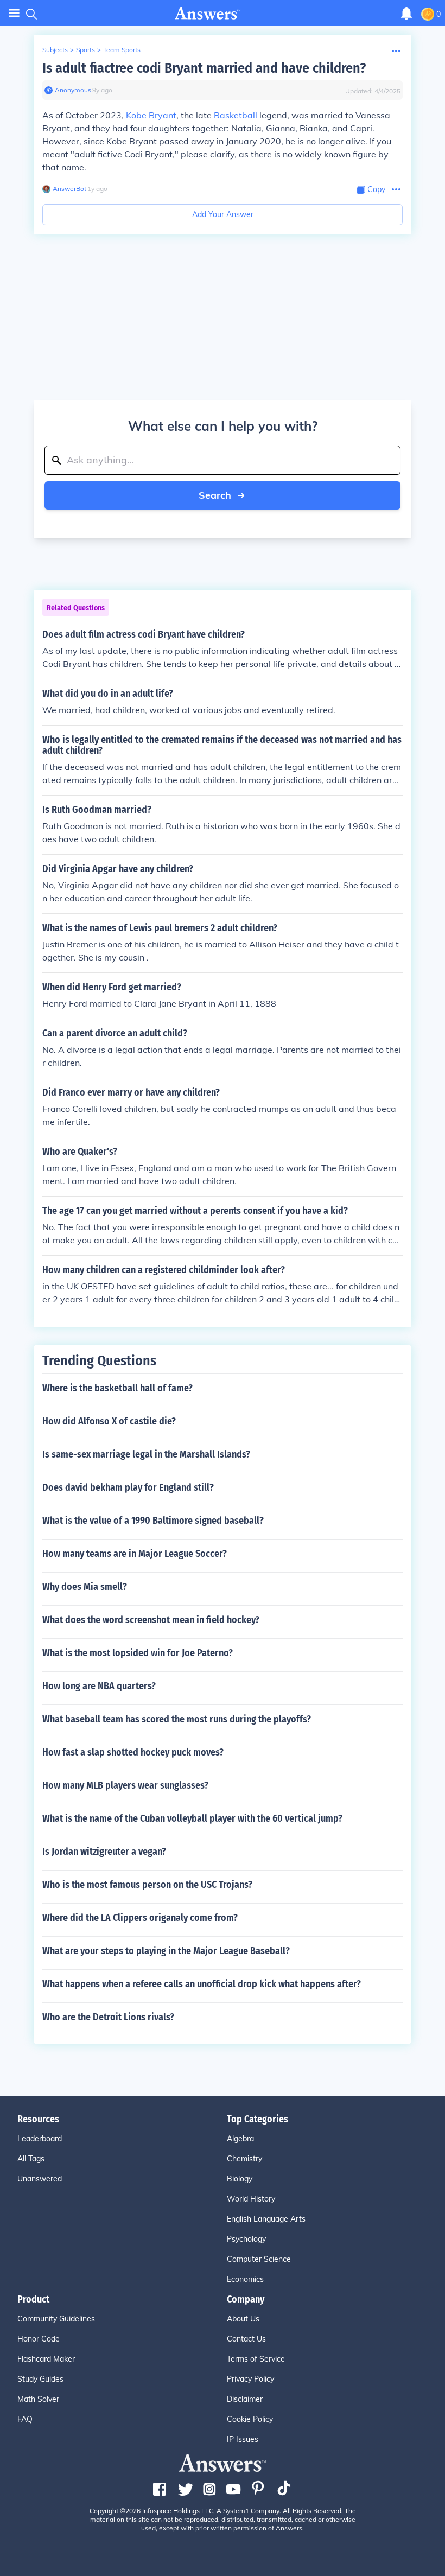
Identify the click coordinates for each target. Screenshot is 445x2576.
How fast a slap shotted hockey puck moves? (133, 1752)
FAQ (25, 2419)
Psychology (246, 2239)
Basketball (236, 115)
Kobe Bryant (151, 115)
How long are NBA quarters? (99, 1686)
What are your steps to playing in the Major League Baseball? (166, 1951)
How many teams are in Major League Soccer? (135, 1554)
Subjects (55, 50)
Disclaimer (245, 2399)
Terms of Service (256, 2359)
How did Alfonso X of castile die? (109, 1421)
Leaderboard (40, 2139)
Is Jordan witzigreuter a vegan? (104, 1852)
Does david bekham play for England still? (128, 1487)
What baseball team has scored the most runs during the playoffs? (177, 1719)
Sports (85, 50)
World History (251, 2199)
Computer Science (259, 2259)
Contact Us (246, 2339)
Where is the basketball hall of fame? (117, 1388)
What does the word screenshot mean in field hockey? (151, 1620)
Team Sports (122, 50)
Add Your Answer (223, 214)
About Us (243, 2319)
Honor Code (39, 2339)
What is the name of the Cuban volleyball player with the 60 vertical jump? (192, 1818)
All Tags (31, 2159)
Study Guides (40, 2379)
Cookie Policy (250, 2419)
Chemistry (244, 2159)
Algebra (240, 2139)
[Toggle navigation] (14, 13)
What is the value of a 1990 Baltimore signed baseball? (153, 1521)
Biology (240, 2179)
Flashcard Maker (46, 2359)
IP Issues (243, 2439)
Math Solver (38, 2399)
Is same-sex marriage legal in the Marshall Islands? (146, 1454)
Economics (245, 2279)
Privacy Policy (250, 2379)
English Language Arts (266, 2219)
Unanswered (40, 2179)
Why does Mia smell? (85, 1587)
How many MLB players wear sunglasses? (125, 1785)
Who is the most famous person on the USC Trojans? (147, 1885)
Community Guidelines (56, 2319)
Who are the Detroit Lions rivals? (108, 2017)
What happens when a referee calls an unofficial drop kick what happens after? (202, 1984)
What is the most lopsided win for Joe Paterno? (138, 1653)
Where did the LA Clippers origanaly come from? (140, 1918)
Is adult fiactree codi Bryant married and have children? (204, 68)
